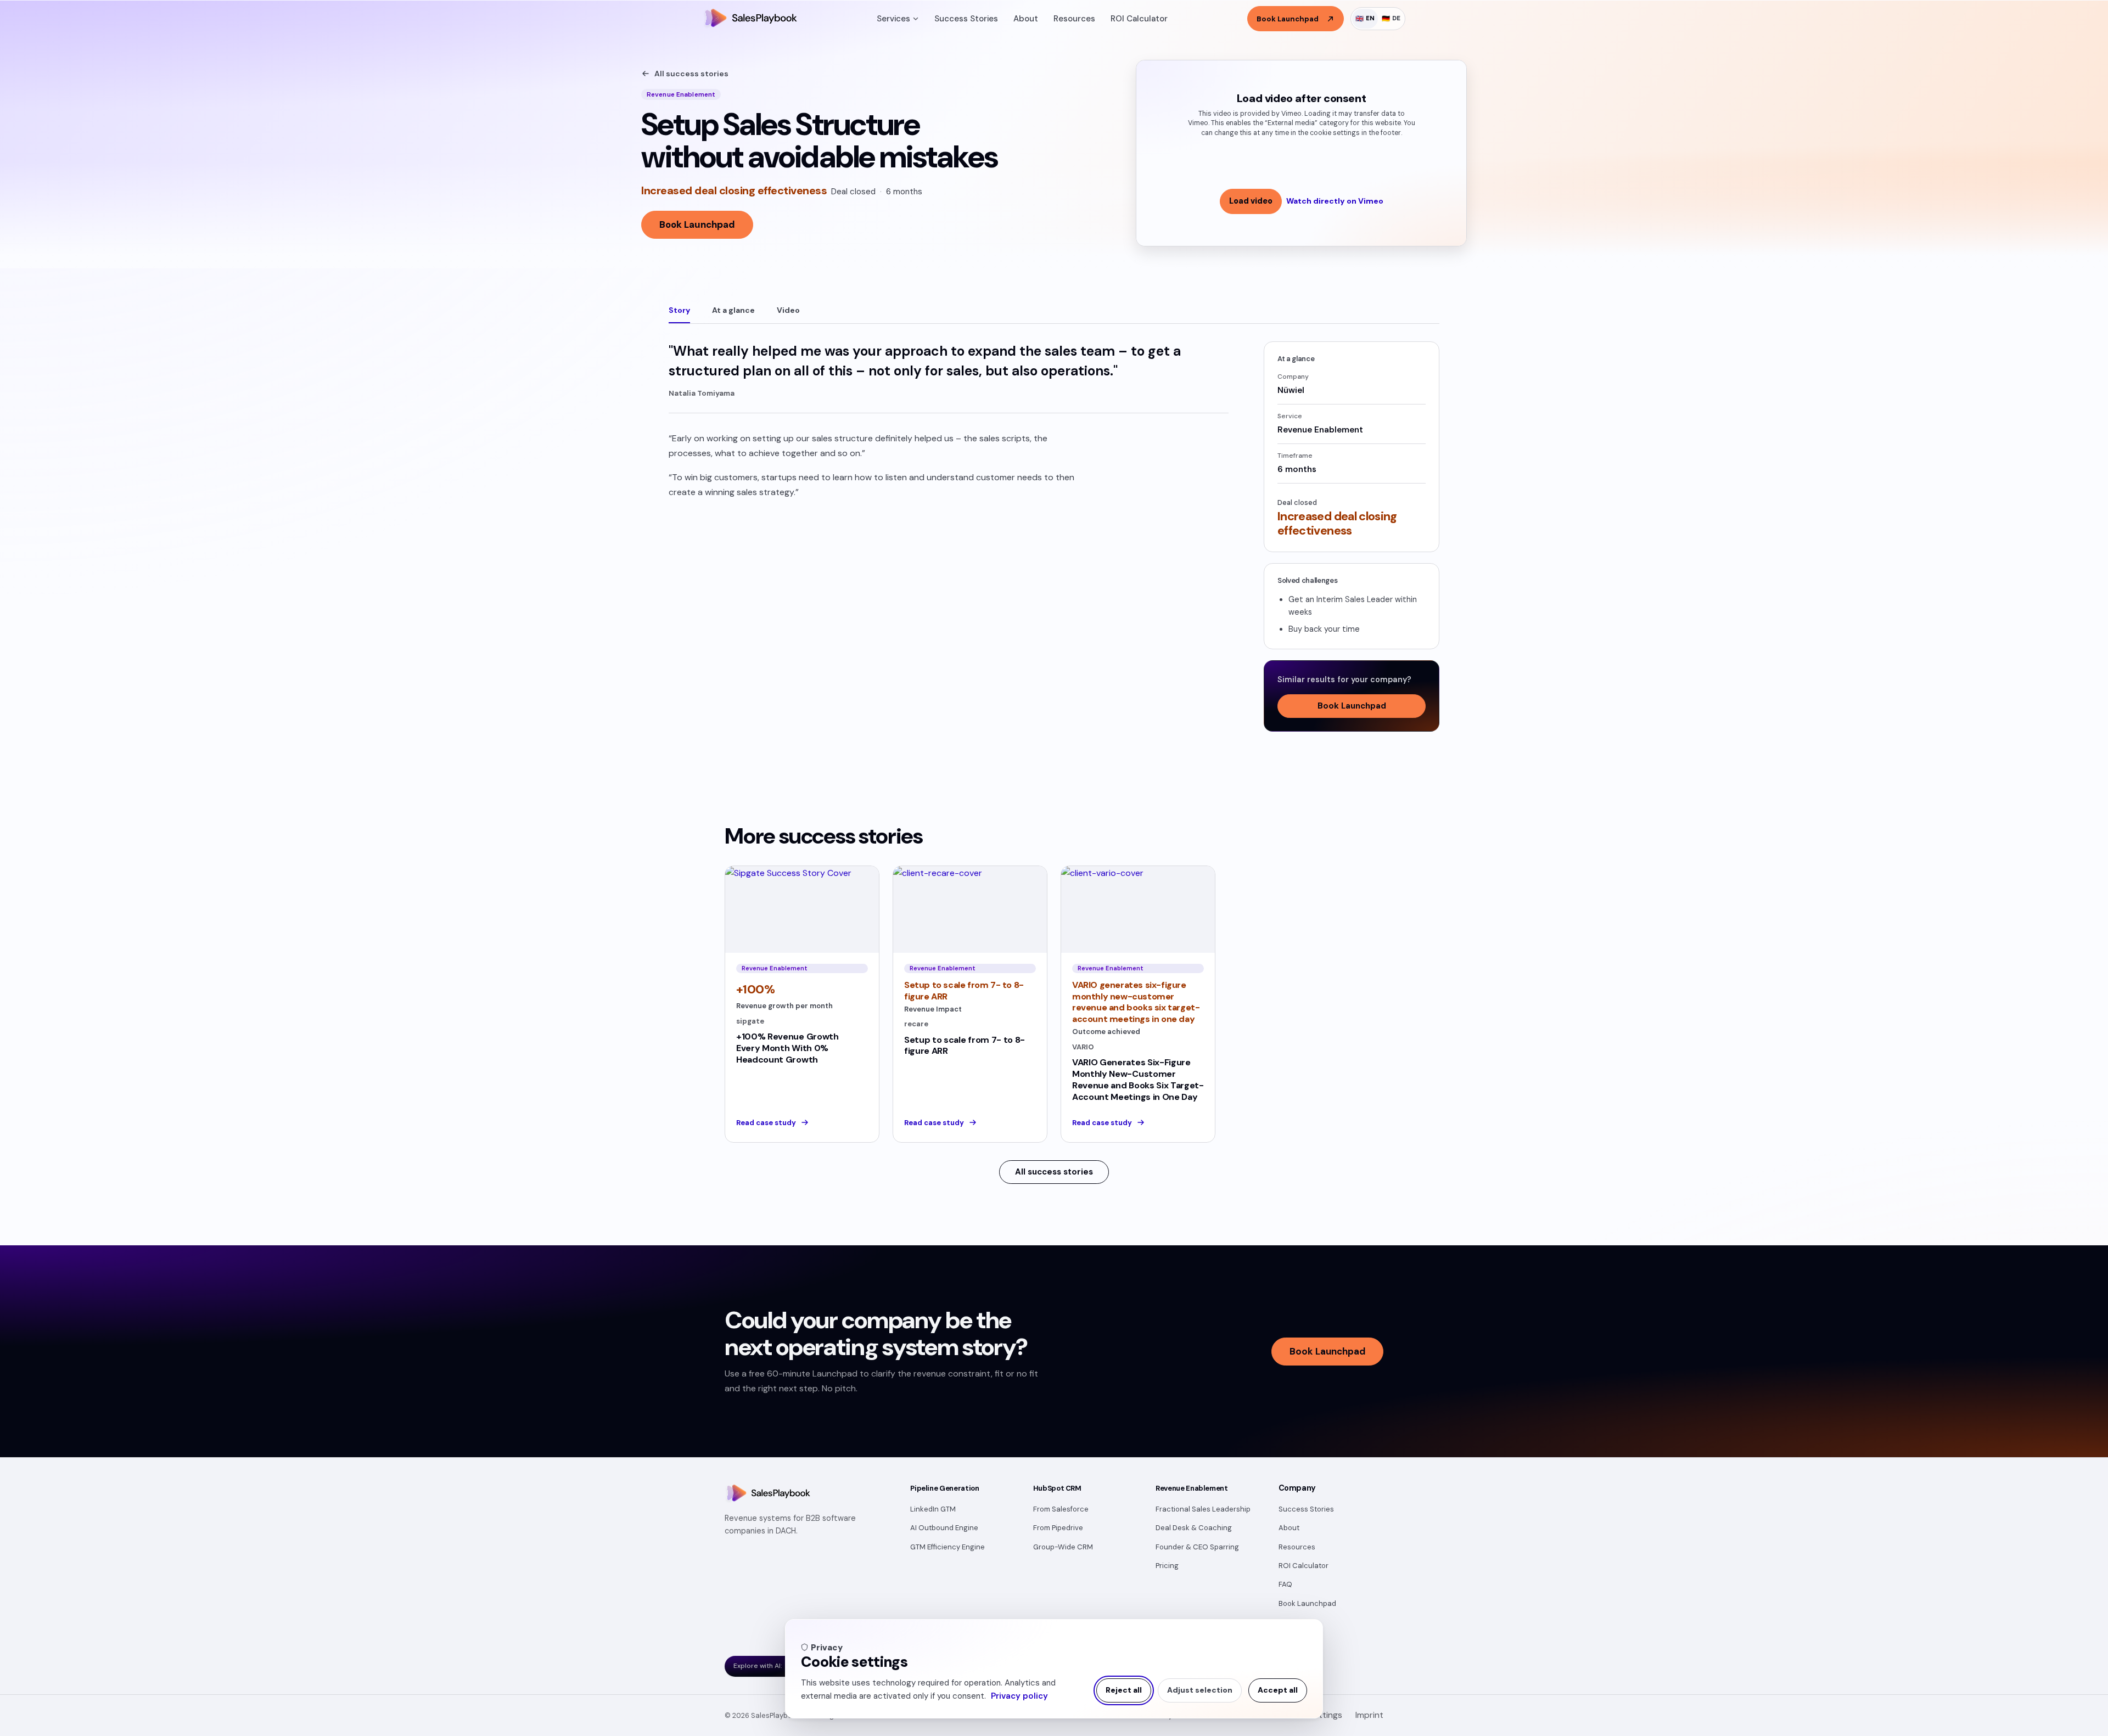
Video (788, 310)
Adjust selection (1200, 1690)
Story (679, 310)
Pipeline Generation (944, 1488)
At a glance (733, 310)
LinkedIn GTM (933, 1509)
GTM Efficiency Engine (948, 1547)
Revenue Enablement (1192, 1488)
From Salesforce (1061, 1509)
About (1026, 19)
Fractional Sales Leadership (1203, 1509)
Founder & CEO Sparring (1197, 1547)
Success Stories (966, 19)
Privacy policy (1019, 1696)
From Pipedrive (1058, 1528)
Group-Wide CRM (1063, 1547)
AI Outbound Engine (944, 1528)
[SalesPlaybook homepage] (750, 19)
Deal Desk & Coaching (1194, 1528)
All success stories (691, 74)
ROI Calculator (1139, 19)
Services (893, 19)
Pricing (1167, 1566)
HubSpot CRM (1057, 1488)
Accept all (1278, 1690)
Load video (1251, 201)
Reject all (1124, 1690)
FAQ (1285, 1584)
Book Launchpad (697, 224)
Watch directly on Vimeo (1335, 201)
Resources (1074, 19)
